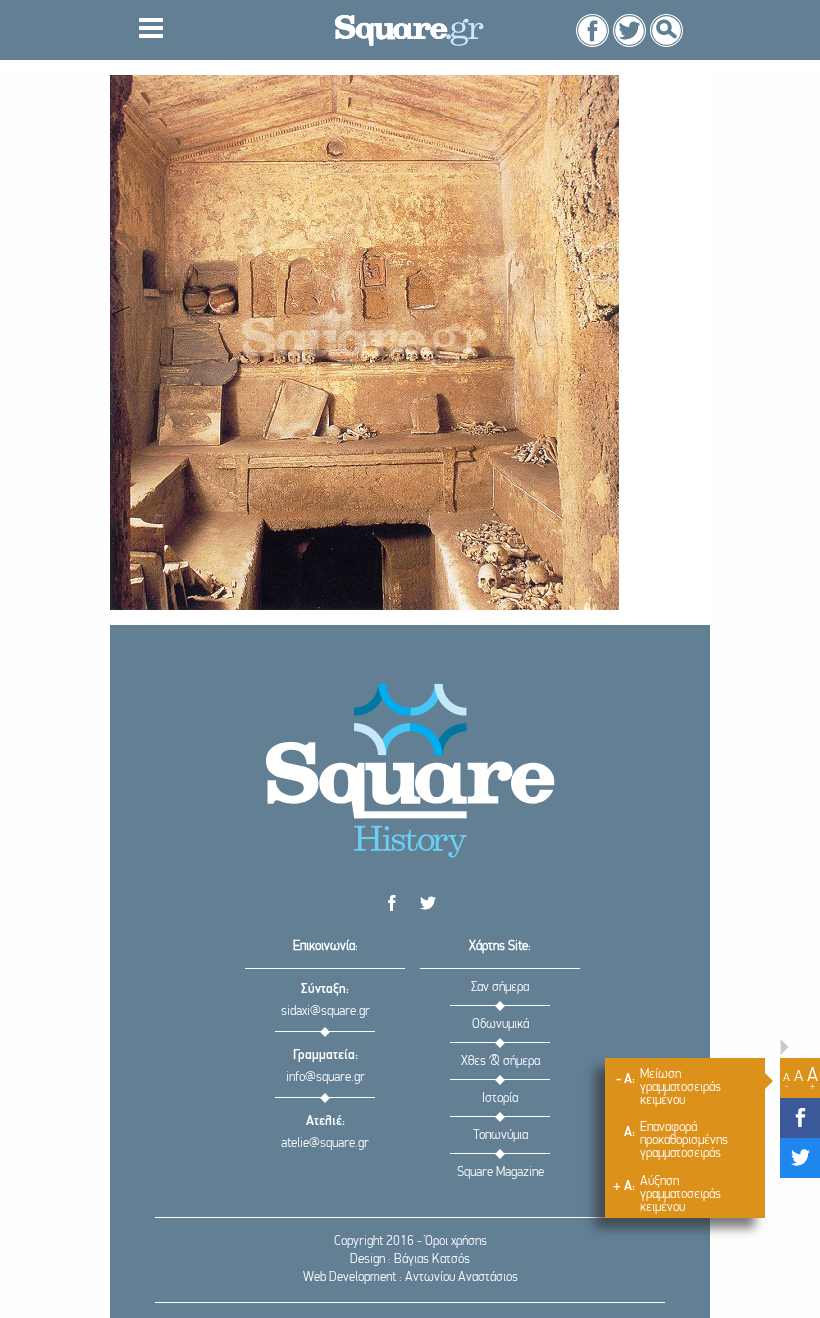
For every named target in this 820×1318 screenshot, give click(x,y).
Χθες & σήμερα (500, 1061)
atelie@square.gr (325, 1143)
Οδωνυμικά (500, 1024)
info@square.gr (325, 1077)
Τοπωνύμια (500, 1135)
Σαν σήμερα (500, 987)
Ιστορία (500, 1098)
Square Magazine (500, 1172)
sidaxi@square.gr (325, 1011)
